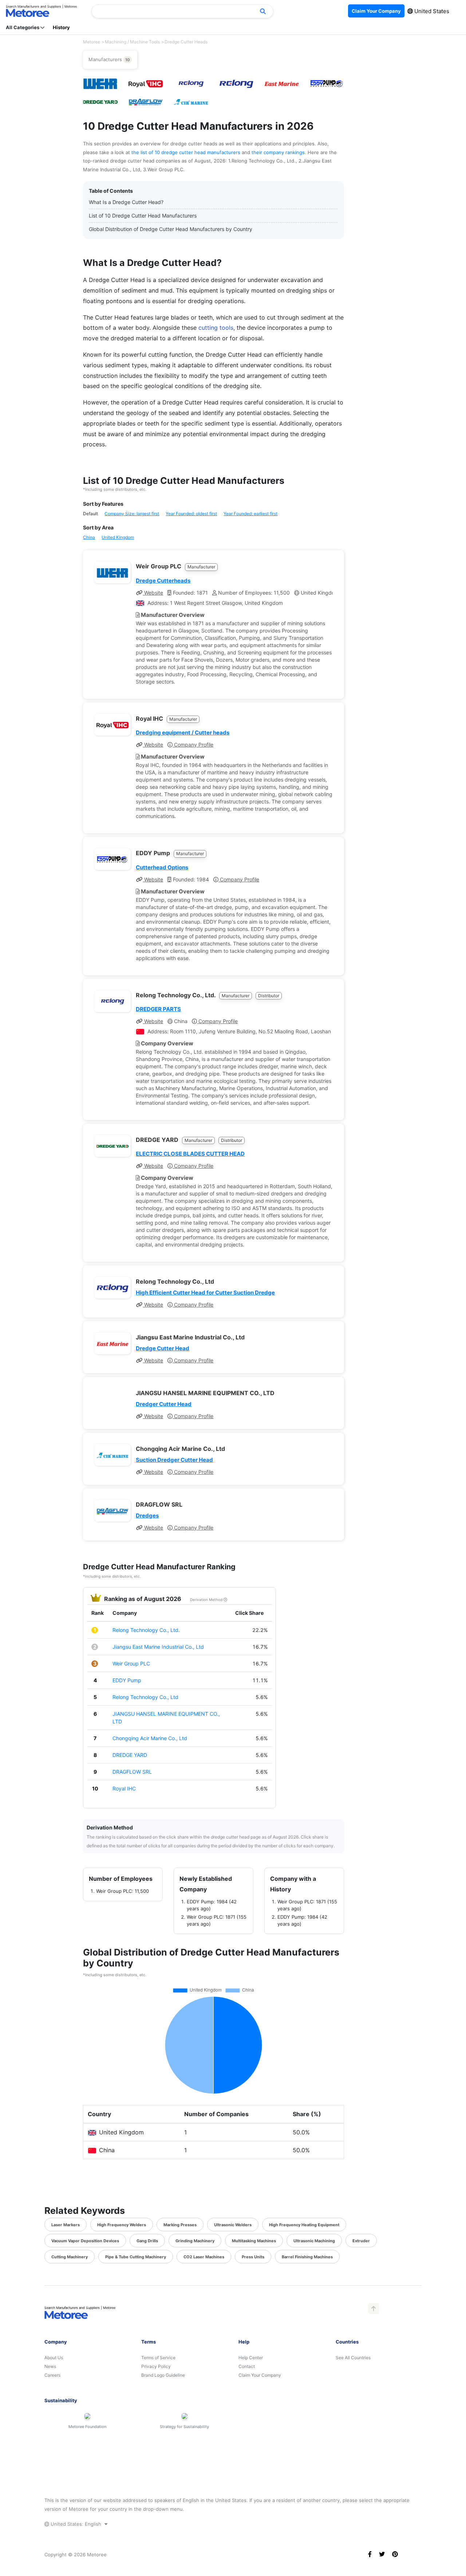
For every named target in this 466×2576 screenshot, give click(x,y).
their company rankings (278, 152)
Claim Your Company (260, 2375)
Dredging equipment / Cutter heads (183, 733)
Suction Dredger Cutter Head (174, 1460)
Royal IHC (124, 1788)
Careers (52, 2375)
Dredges (147, 1516)
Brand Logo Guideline (163, 2375)
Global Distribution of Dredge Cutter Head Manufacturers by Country (171, 229)
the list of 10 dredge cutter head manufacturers (187, 152)
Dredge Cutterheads (163, 581)
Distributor (269, 996)
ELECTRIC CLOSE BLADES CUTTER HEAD (190, 1154)
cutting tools (216, 328)
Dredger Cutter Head (164, 1404)
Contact (247, 2366)
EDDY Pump (127, 1680)
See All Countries (353, 2358)
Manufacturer (201, 567)
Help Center (251, 2358)
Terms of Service (158, 2358)
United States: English (76, 2524)
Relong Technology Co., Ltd (145, 1697)
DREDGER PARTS (158, 1009)
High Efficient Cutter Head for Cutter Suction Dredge (205, 1293)
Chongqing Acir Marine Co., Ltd (150, 1738)
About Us (54, 2358)
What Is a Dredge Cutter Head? (126, 202)
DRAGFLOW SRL (132, 1772)
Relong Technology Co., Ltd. (146, 1630)
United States (431, 11)
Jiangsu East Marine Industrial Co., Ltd (158, 1647)
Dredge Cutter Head (163, 1348)
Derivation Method (207, 1600)
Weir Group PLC (131, 1663)
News (50, 2366)
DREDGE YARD (130, 1755)
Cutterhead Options (162, 867)
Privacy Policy (156, 2366)
